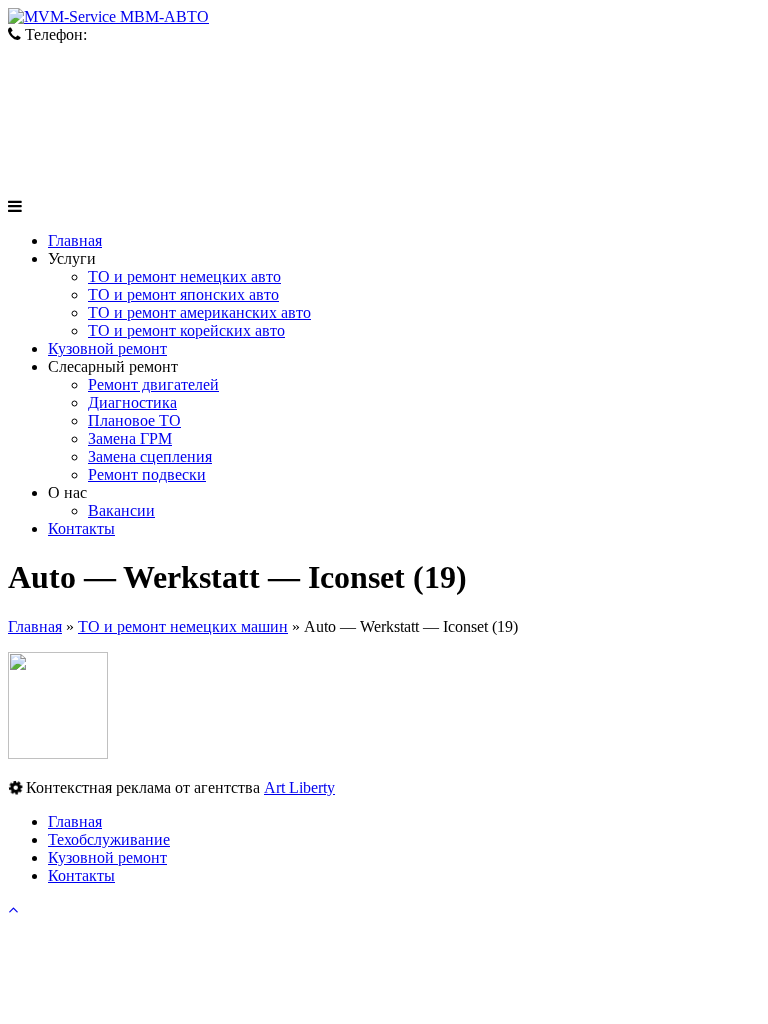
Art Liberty (299, 787)
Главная (35, 626)
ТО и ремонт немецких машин (183, 626)
